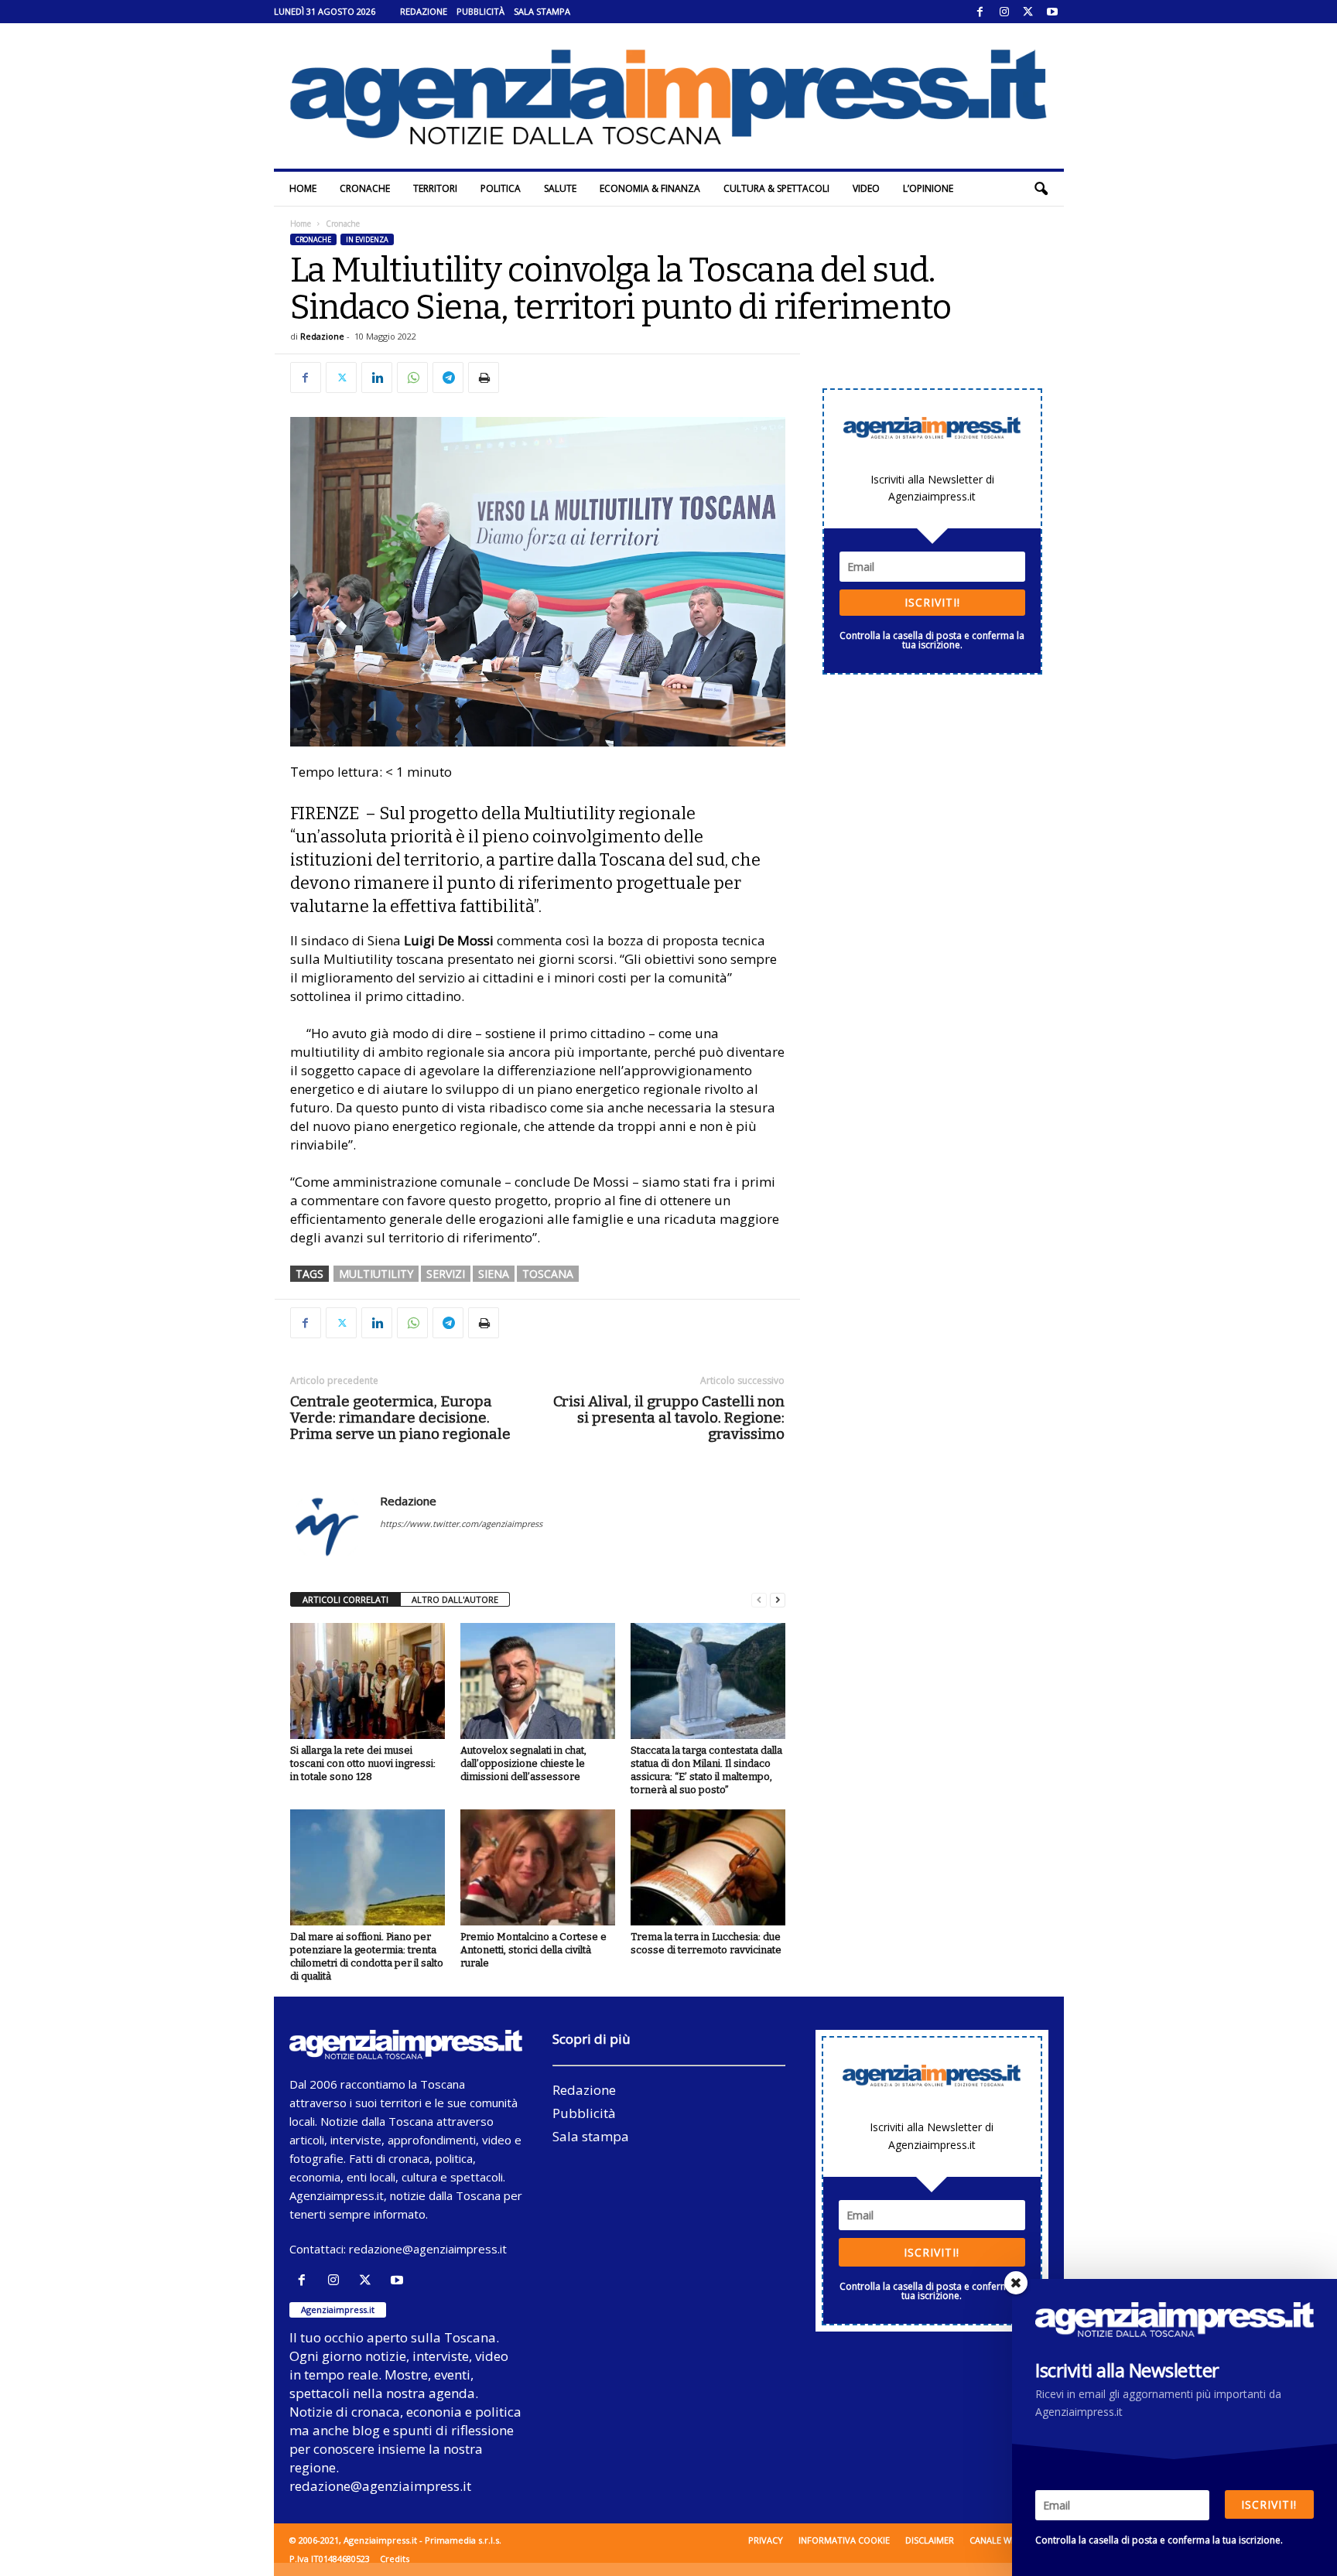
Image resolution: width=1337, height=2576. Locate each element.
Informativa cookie (844, 2540)
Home (303, 188)
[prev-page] (759, 1600)
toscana (548, 1274)
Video (866, 188)
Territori (435, 188)
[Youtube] (1052, 12)
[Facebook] (980, 12)
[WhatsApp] (412, 378)
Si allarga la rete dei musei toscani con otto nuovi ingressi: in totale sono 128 (363, 1763)
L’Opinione (928, 188)
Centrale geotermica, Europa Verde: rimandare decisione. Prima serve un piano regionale (400, 1418)
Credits (395, 2559)
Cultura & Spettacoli (776, 188)
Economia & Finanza (650, 188)
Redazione (424, 11)
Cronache (365, 188)
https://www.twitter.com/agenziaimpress (461, 1524)
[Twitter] (1028, 12)
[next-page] (778, 1600)
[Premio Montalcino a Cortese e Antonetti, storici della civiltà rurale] (538, 1867)
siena (494, 1274)
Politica (501, 188)
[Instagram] (1004, 12)
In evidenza (367, 239)
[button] (1041, 189)
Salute (560, 188)
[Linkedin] (377, 378)
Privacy (766, 2540)
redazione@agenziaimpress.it (428, 2249)
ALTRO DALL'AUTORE (455, 1599)
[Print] (484, 378)
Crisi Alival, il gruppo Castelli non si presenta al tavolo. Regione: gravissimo (669, 1418)
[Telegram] (448, 378)
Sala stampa (542, 11)
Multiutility (376, 1274)
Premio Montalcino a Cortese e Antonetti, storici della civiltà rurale (533, 1950)
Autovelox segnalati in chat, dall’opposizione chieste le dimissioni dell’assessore (523, 1763)
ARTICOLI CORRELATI (345, 1599)
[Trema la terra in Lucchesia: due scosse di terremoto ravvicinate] (708, 1867)
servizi (446, 1274)
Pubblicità (480, 11)
